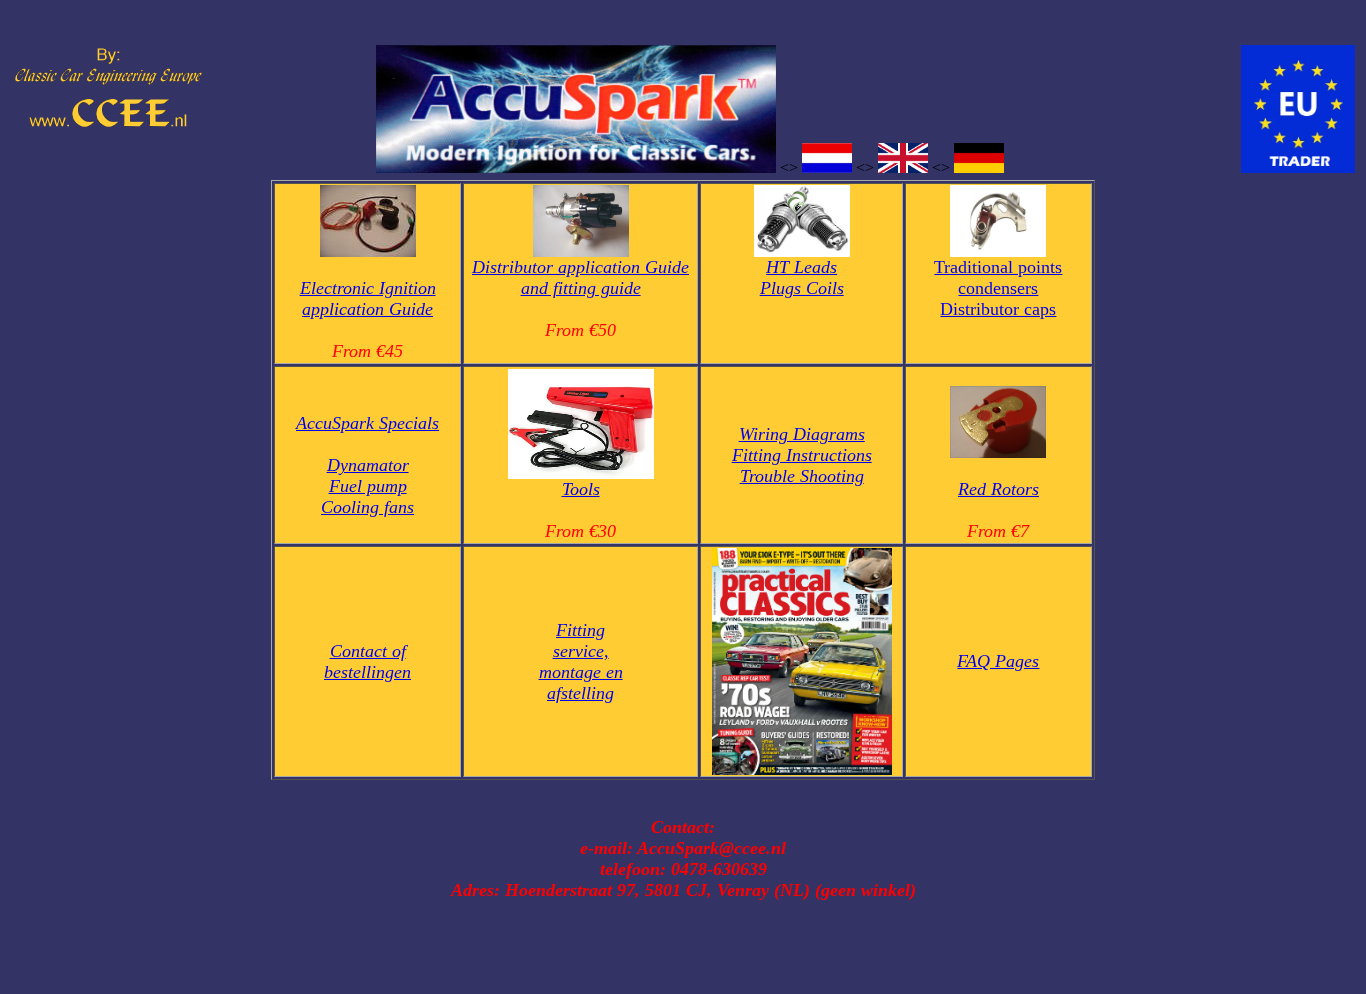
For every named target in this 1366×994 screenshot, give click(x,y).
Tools (581, 489)
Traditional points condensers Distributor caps (998, 288)
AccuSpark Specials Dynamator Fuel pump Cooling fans (367, 465)
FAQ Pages (998, 661)
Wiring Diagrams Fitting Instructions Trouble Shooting (802, 455)
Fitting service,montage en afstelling (581, 661)
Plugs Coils (802, 288)
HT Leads (801, 267)
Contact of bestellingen (367, 661)
